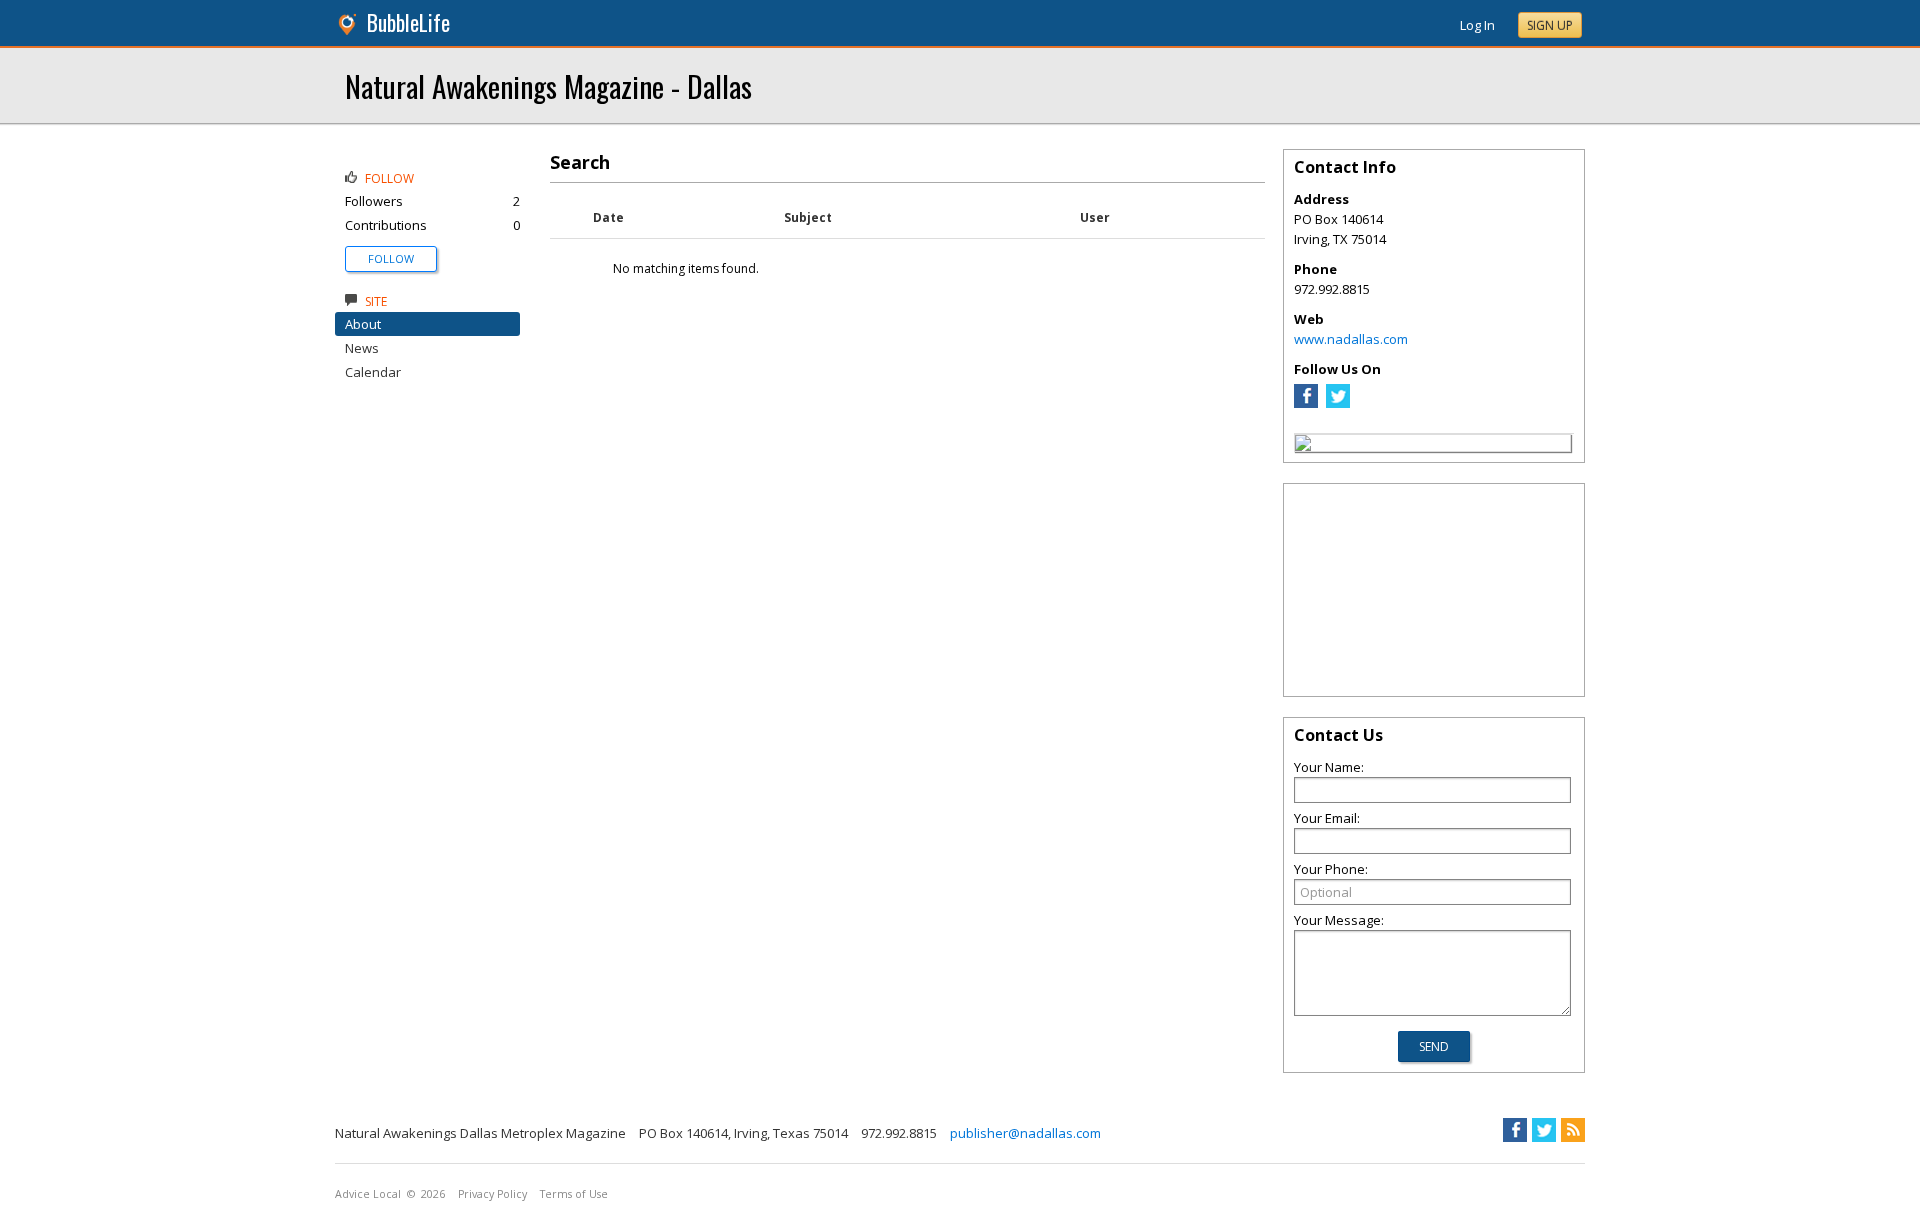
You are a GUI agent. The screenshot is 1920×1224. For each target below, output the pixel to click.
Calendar (373, 372)
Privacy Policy (492, 1194)
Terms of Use (574, 1194)
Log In (1477, 25)
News (362, 348)
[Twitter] (1338, 403)
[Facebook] (1306, 403)
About (363, 324)
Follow (391, 258)
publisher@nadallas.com (1025, 1133)
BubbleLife (408, 22)
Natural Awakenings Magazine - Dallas (548, 85)
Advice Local (368, 1194)
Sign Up (1550, 25)
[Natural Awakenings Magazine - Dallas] (1303, 446)
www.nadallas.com (1351, 339)
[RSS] (1573, 1130)
